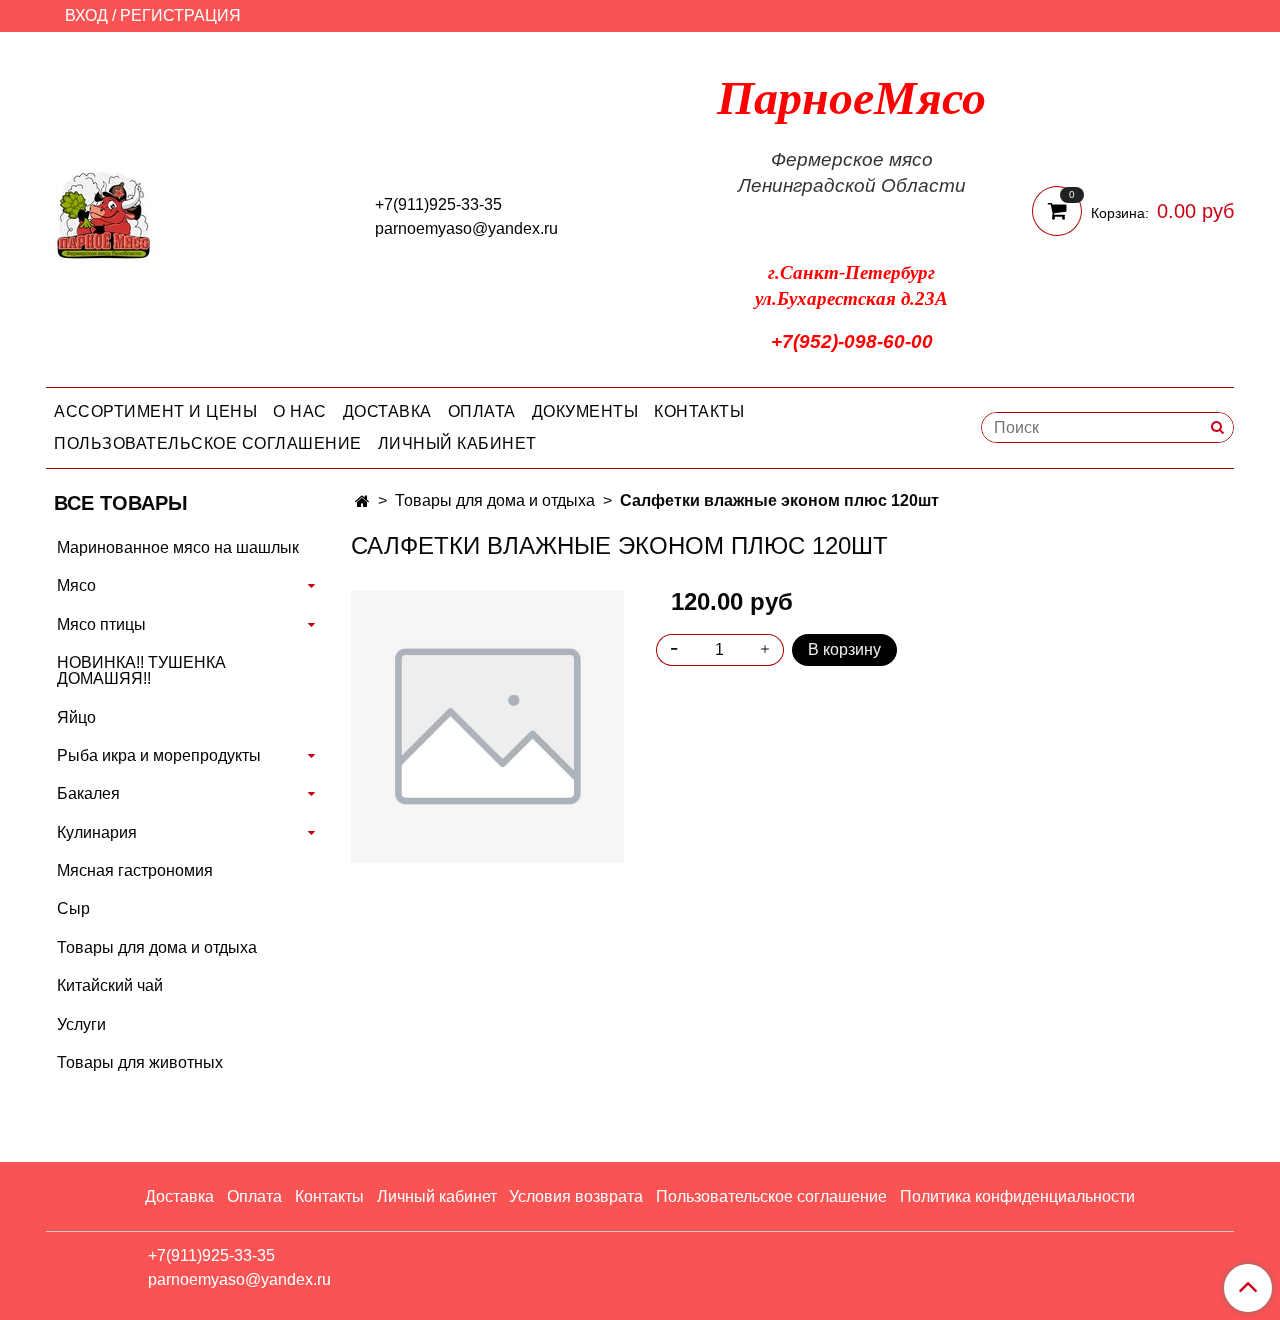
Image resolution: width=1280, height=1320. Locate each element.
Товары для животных (140, 1062)
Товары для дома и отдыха (495, 500)
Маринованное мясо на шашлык (178, 547)
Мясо (76, 585)
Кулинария (97, 832)
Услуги (81, 1024)
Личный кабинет (457, 443)
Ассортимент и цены (155, 411)
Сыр (73, 908)
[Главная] (362, 501)
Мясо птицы (101, 624)
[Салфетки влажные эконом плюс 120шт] (487, 725)
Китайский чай (110, 985)
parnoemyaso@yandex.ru (466, 228)
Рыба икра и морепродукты (159, 755)
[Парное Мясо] (104, 213)
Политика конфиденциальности (1017, 1196)
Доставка (387, 411)
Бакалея (88, 793)
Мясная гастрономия (135, 870)
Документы (585, 411)
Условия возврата (576, 1196)
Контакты (699, 411)
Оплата (482, 411)
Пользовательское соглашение (208, 443)
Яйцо (76, 717)
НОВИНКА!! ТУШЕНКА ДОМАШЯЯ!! (141, 670)
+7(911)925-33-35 (438, 204)
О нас (300, 411)
